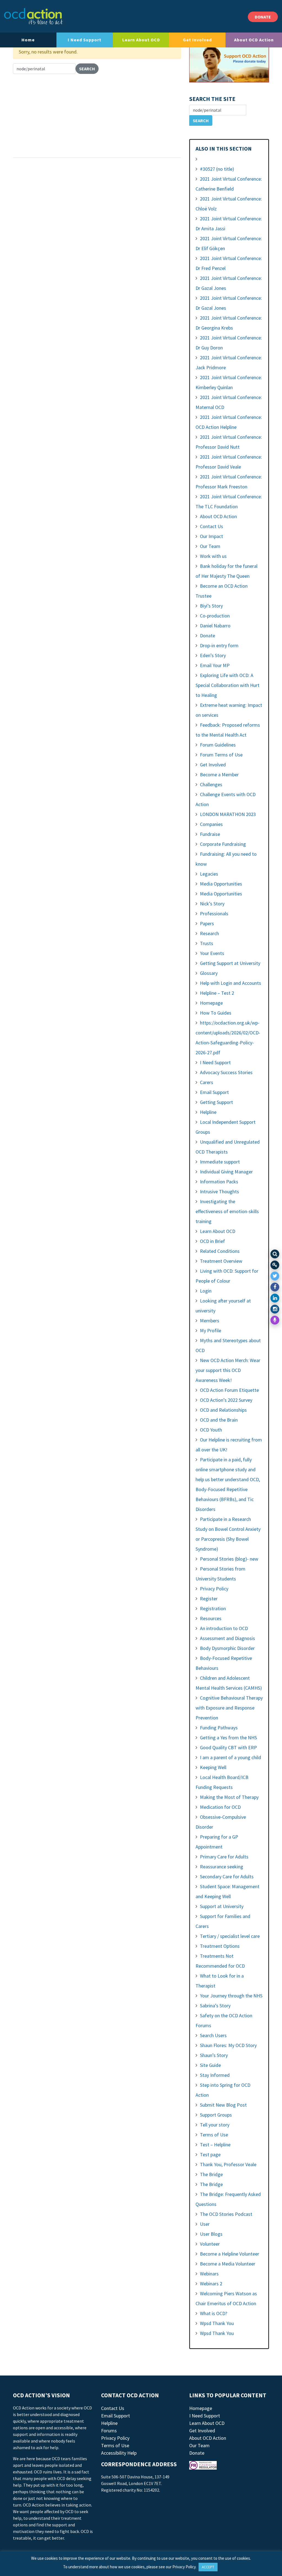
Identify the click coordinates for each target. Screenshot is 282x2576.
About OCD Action (254, 40)
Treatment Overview (221, 1261)
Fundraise (210, 834)
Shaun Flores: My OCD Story (228, 2045)
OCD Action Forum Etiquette (229, 1390)
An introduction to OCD (224, 1628)
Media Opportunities (221, 884)
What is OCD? (214, 2313)
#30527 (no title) (217, 169)
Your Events (212, 953)
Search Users (213, 2035)
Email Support (214, 1092)
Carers (207, 1082)
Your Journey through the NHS (231, 1996)
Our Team (210, 546)
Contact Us (211, 526)
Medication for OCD (220, 1807)
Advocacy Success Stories (226, 1072)
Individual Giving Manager (226, 1172)
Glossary (209, 973)
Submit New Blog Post (223, 2105)
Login (206, 1291)
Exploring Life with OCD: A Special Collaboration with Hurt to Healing (227, 685)
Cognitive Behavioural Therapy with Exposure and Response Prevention (229, 1708)
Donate (208, 636)
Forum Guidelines (218, 745)
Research (209, 933)
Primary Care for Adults (224, 1857)
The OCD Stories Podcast (226, 2214)
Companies (211, 824)
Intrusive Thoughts (219, 1191)
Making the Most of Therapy (229, 1797)
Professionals (214, 913)
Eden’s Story (213, 655)
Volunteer (210, 2244)
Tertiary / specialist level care (230, 1936)
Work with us (213, 556)
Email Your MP (215, 665)
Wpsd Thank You (217, 2323)
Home (28, 40)
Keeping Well (213, 1767)
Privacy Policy (214, 1589)
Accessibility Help (119, 2453)
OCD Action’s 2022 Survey (226, 1400)
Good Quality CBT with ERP (228, 1747)
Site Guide (210, 2065)
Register (209, 1599)
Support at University (222, 1906)
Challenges (211, 784)
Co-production (215, 616)
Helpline (208, 1112)
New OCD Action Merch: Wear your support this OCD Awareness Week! (228, 1370)
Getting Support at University (230, 963)
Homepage (211, 1003)
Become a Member (219, 775)
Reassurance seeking (222, 1867)
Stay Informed (215, 2075)
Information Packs (219, 1182)
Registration (213, 1608)
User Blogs (211, 2234)
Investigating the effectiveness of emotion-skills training (227, 1211)
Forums (109, 2431)
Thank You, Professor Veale (228, 2164)
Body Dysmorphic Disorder (227, 1648)
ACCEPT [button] (208, 2567)
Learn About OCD (141, 40)
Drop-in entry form (219, 645)
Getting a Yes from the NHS (228, 1738)
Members (210, 1321)
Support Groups (216, 2115)
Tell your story (215, 2125)
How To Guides (216, 1013)
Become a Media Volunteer (228, 2264)
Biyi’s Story (211, 606)
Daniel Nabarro (215, 626)
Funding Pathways (219, 1728)
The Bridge (211, 2174)
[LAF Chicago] (33, 16)
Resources (211, 1618)
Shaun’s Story (214, 2055)
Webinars (209, 2274)
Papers (207, 923)
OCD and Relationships (223, 1410)
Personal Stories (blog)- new (229, 1559)
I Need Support (85, 40)
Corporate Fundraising (223, 844)
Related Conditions (220, 1251)
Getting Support (216, 1102)
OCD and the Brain (219, 1420)
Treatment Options (220, 1946)
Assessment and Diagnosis (227, 1638)
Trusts (207, 943)
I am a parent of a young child (231, 1757)
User (205, 2224)
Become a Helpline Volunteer (230, 2254)
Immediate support (220, 1162)
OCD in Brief (212, 1241)
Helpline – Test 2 (217, 993)
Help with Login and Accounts (231, 983)
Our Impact (211, 536)
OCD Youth (211, 1430)
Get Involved (197, 40)
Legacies (209, 874)
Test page (210, 2154)
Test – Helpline (215, 2145)
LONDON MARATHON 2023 (228, 814)
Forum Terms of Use (221, 755)
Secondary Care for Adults (227, 1877)
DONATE (263, 17)
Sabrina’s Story (215, 2006)
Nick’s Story (212, 904)
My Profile (211, 1330)
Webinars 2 (211, 2284)
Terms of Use (214, 2135)
